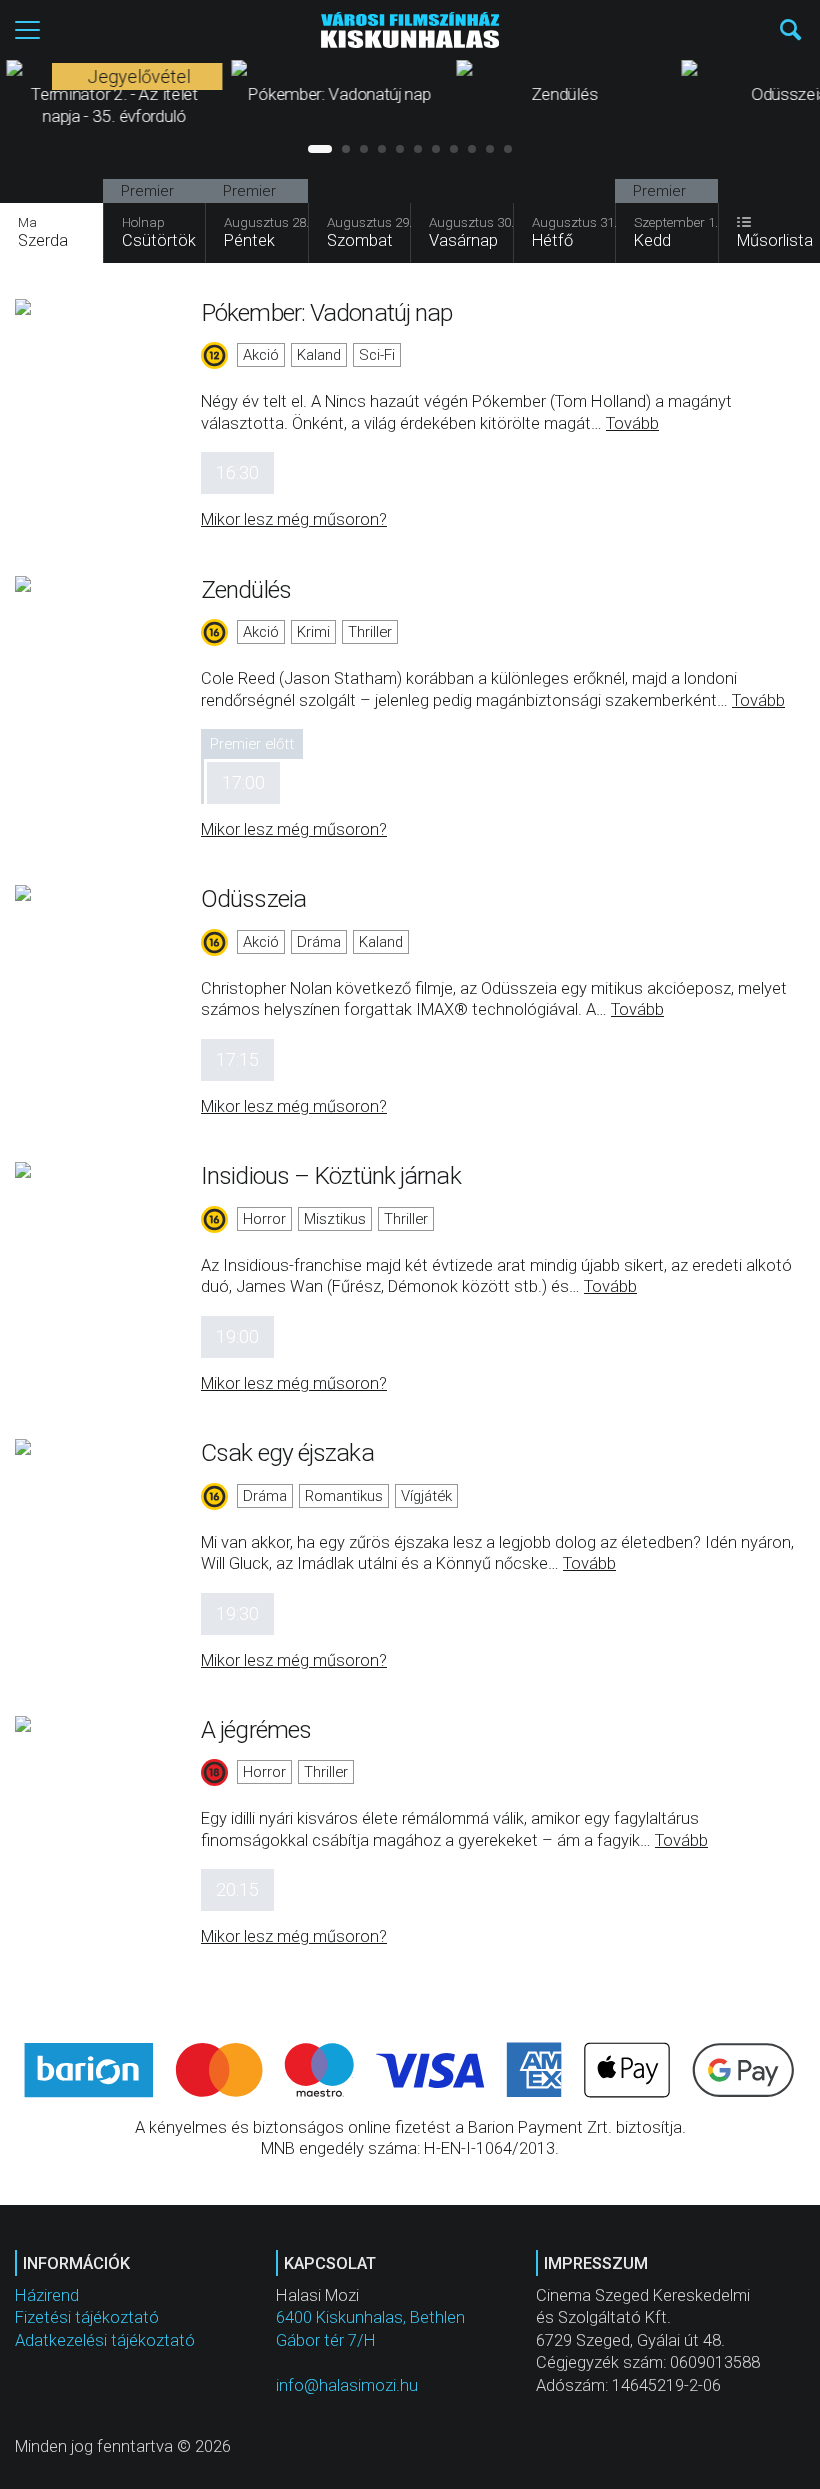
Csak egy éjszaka (287, 1452)
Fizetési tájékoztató (87, 2317)
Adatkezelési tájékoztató (105, 2340)
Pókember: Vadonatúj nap (326, 312)
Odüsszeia (253, 898)
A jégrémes (256, 1729)
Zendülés (246, 589)
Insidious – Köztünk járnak (331, 1175)
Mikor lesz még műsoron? (294, 519)
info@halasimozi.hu (347, 2385)
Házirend (47, 2295)
